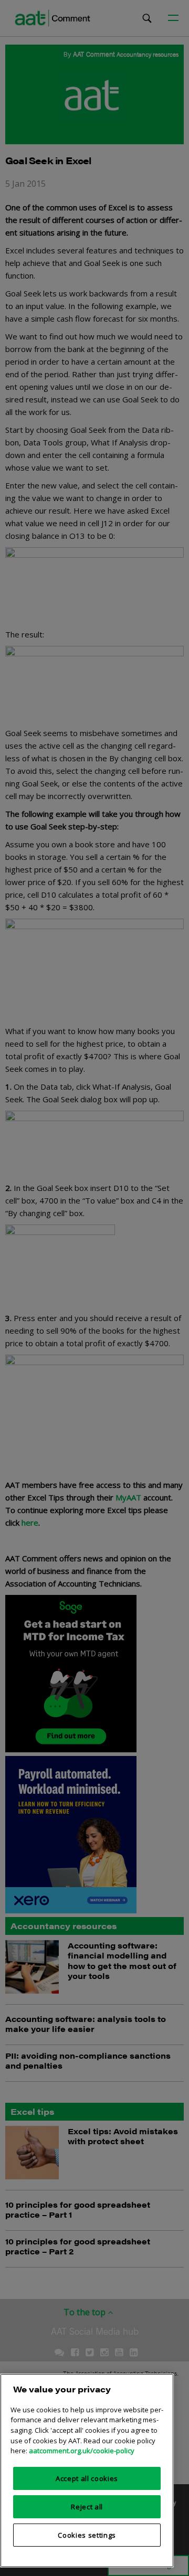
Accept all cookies (87, 2478)
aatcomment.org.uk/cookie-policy (82, 2451)
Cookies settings (87, 2535)
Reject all (87, 2507)
